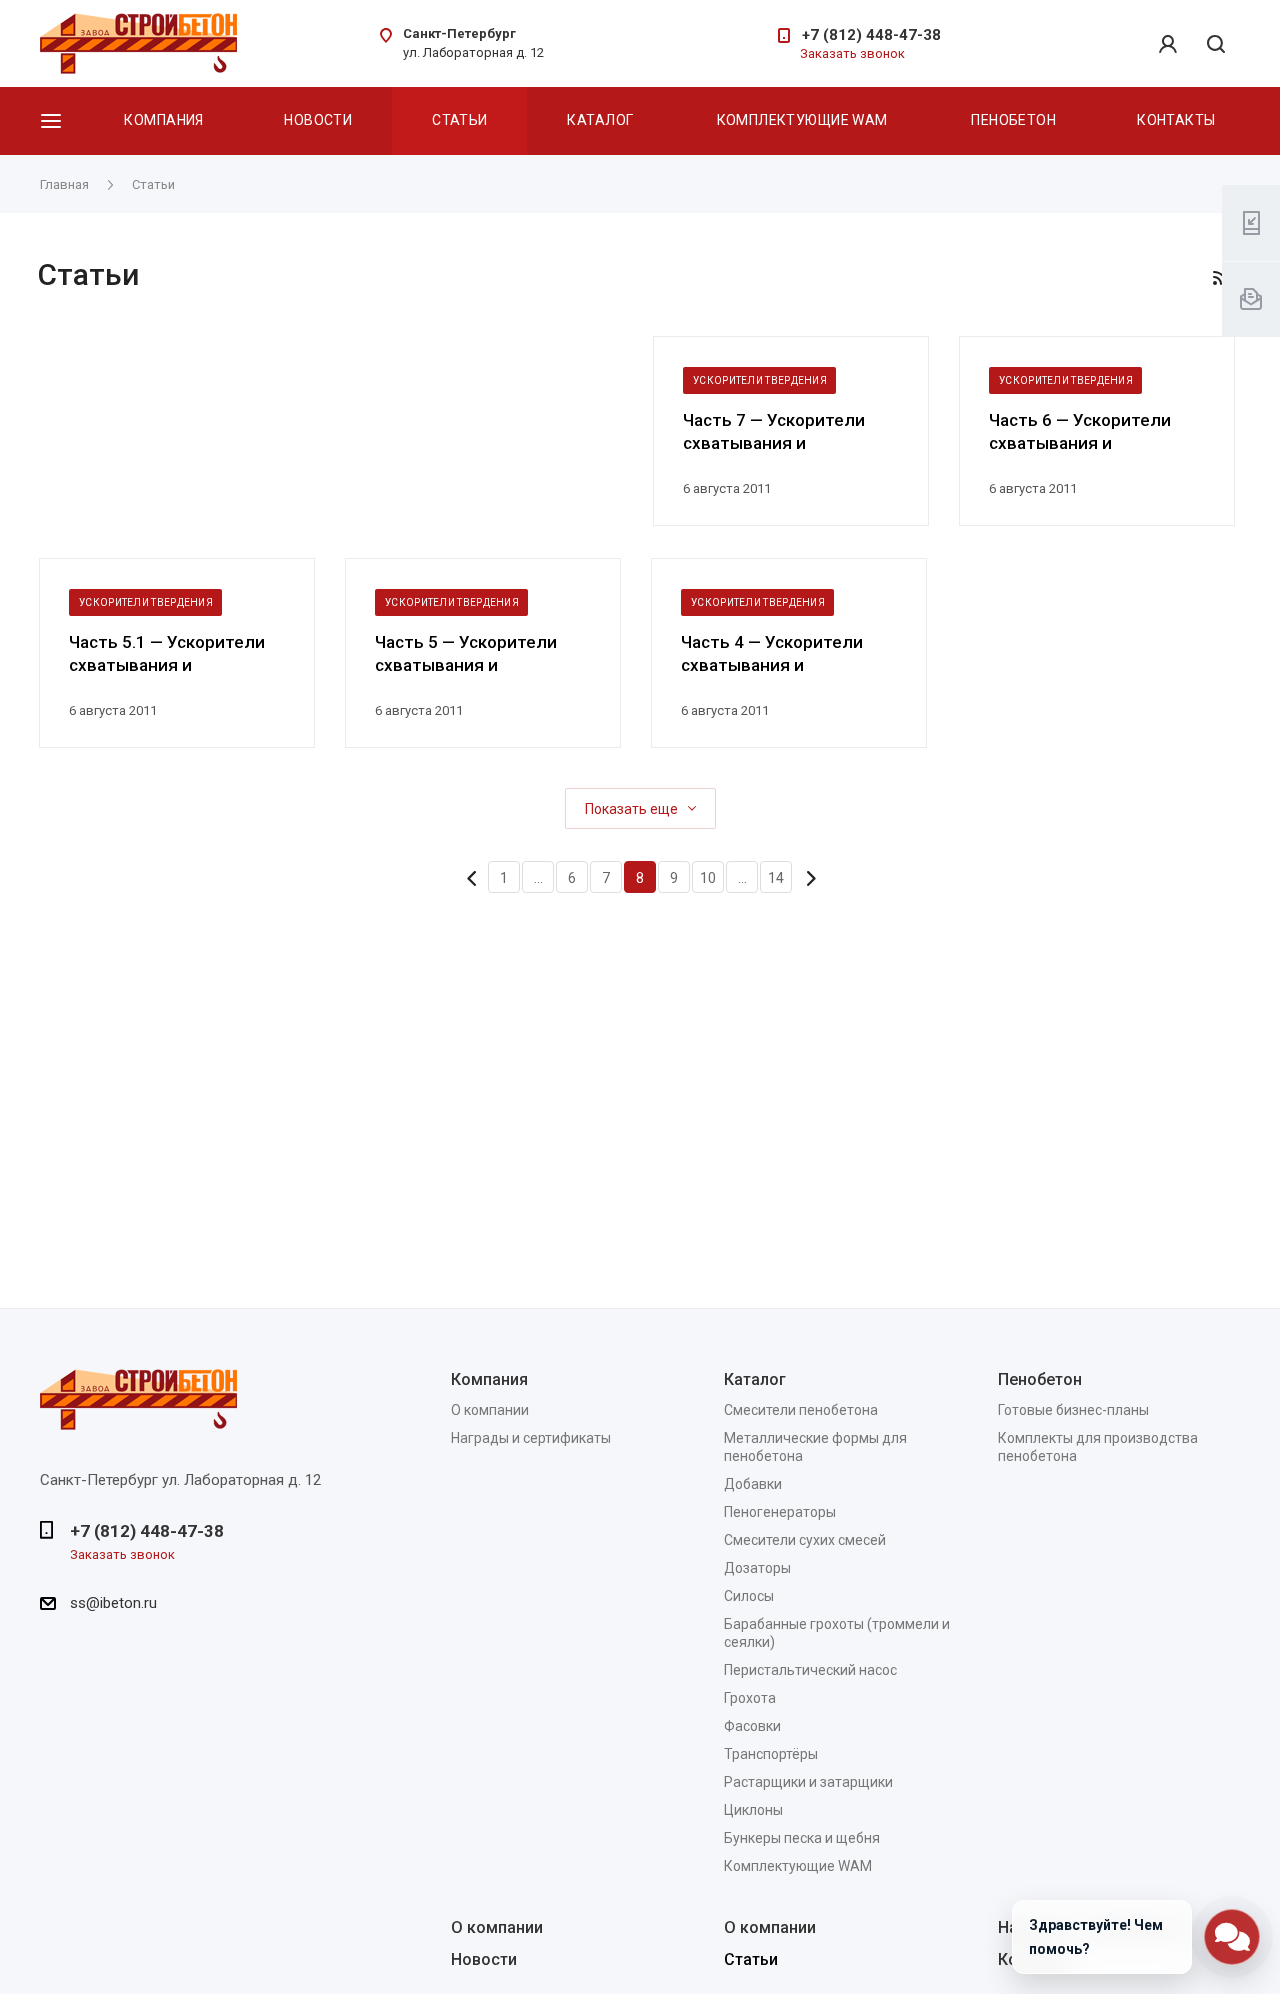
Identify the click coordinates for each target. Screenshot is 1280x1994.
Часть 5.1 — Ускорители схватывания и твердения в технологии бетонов (172, 654)
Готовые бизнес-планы (1073, 1410)
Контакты (1176, 120)
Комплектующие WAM (802, 120)
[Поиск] (1216, 45)
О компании (490, 1410)
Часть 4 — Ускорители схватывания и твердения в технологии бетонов (784, 654)
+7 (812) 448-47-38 (871, 35)
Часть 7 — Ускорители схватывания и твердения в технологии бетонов (786, 432)
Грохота (750, 1698)
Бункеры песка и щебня (802, 1838)
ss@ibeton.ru (113, 1603)
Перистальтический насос (810, 1670)
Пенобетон (1013, 120)
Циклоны (753, 1810)
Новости (318, 120)
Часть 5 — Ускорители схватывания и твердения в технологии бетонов (478, 654)
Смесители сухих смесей (805, 1540)
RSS (1220, 278)
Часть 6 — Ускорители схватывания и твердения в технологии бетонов (1092, 432)
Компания (163, 120)
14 (776, 878)
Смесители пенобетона (801, 1410)
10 (708, 878)
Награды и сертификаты (531, 1438)
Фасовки (752, 1726)
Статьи (460, 120)
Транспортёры (771, 1754)
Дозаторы (757, 1568)
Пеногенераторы (780, 1512)
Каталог (600, 120)
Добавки (753, 1484)
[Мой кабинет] (1168, 44)
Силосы (749, 1596)
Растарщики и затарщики (808, 1782)
